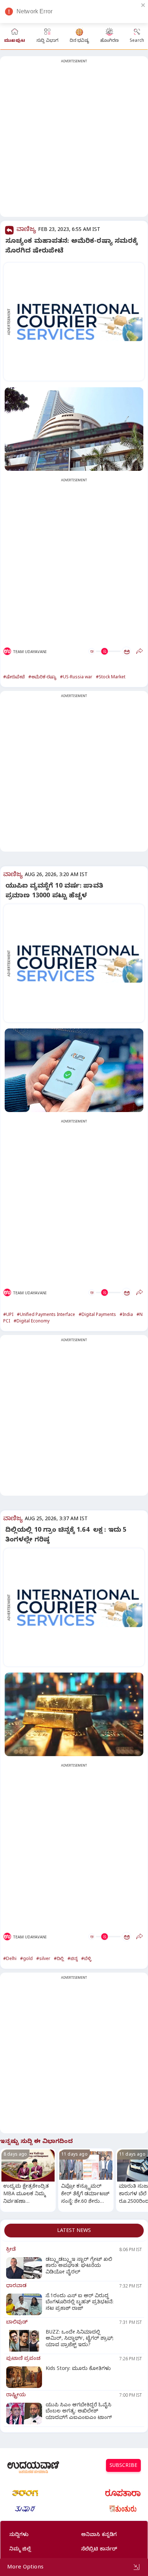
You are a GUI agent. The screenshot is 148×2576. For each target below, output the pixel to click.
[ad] (78, 322)
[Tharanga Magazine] (25, 2493)
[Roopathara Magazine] (123, 2493)
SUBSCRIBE (123, 2466)
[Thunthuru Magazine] (123, 2509)
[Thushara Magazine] (25, 2509)
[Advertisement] (74, 141)
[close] (143, 5)
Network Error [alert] (34, 11)
